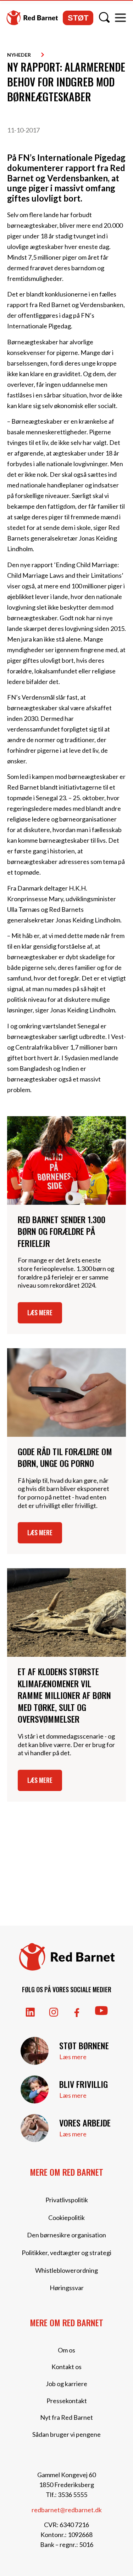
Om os (66, 2350)
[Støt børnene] (35, 2051)
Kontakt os (66, 2367)
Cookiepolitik (66, 2218)
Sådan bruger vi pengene (66, 2434)
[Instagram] (54, 2012)
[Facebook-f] (77, 2013)
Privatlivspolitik (67, 2200)
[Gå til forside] (32, 18)
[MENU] (120, 18)
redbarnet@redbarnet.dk (67, 2510)
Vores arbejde (85, 2123)
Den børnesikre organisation (66, 2235)
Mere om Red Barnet (66, 2172)
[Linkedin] (30, 2012)
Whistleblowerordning (66, 2270)
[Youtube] (101, 2011)
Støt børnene (84, 2045)
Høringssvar (67, 2288)
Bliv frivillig (84, 2084)
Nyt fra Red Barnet (66, 2417)
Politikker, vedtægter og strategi (66, 2253)
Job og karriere (66, 2384)
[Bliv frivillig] (35, 2089)
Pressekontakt (67, 2401)
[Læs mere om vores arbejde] (35, 2128)
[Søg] (104, 17)
